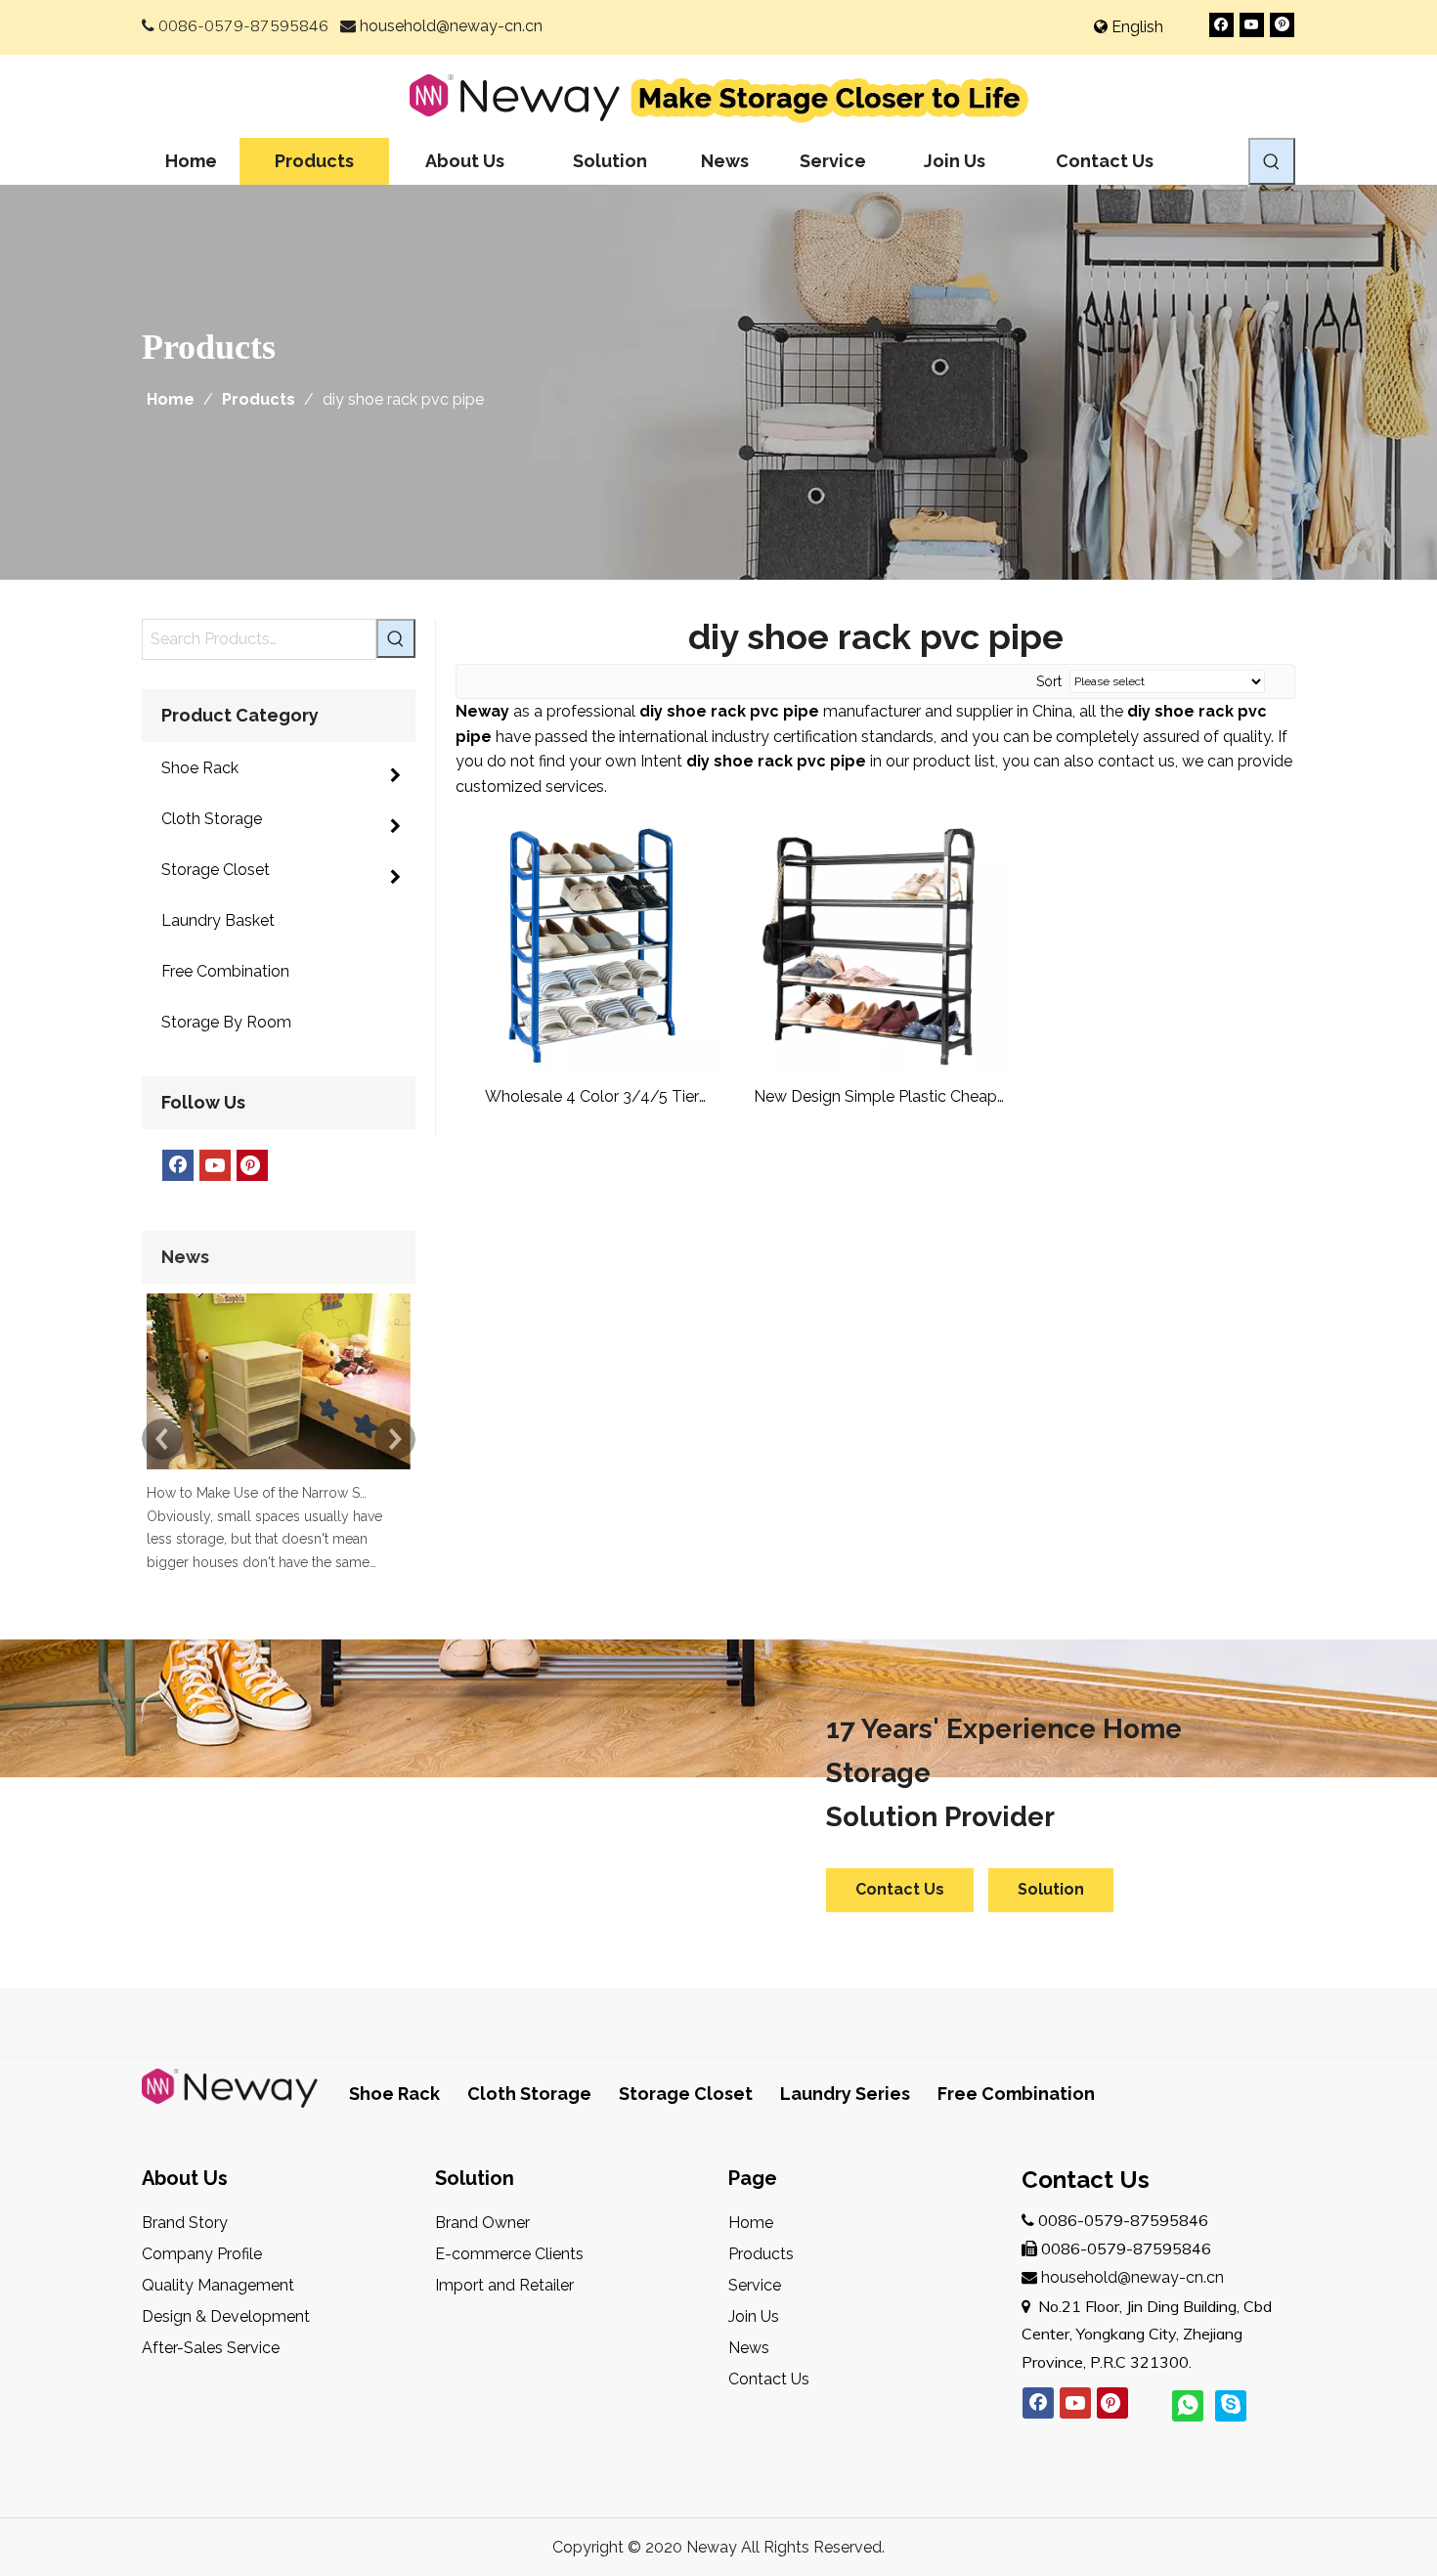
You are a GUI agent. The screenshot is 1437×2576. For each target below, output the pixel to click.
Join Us (754, 2316)
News (749, 2348)
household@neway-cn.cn (451, 26)
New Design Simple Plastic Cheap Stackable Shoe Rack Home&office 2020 (875, 1097)
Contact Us (900, 1889)
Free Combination (1016, 2094)
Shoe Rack (394, 2094)
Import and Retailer (504, 2285)
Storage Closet (686, 2094)
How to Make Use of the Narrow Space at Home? (257, 1493)
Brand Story (185, 2223)
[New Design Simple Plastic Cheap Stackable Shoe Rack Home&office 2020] (876, 944)
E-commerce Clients (509, 2254)
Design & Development (226, 2316)
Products (761, 2254)
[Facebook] (1221, 25)
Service (755, 2285)
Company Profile (202, 2254)
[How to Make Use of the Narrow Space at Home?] (279, 1469)
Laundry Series (845, 2094)
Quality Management (218, 2285)
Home (751, 2223)
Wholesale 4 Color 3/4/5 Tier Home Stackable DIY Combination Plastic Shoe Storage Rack (592, 1097)
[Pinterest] (1282, 25)
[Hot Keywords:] (1272, 161)
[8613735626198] (1188, 2406)
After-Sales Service (211, 2348)
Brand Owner (482, 2223)
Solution (1051, 1889)
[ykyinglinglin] (1231, 2406)
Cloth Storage (529, 2094)
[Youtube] (1252, 25)
